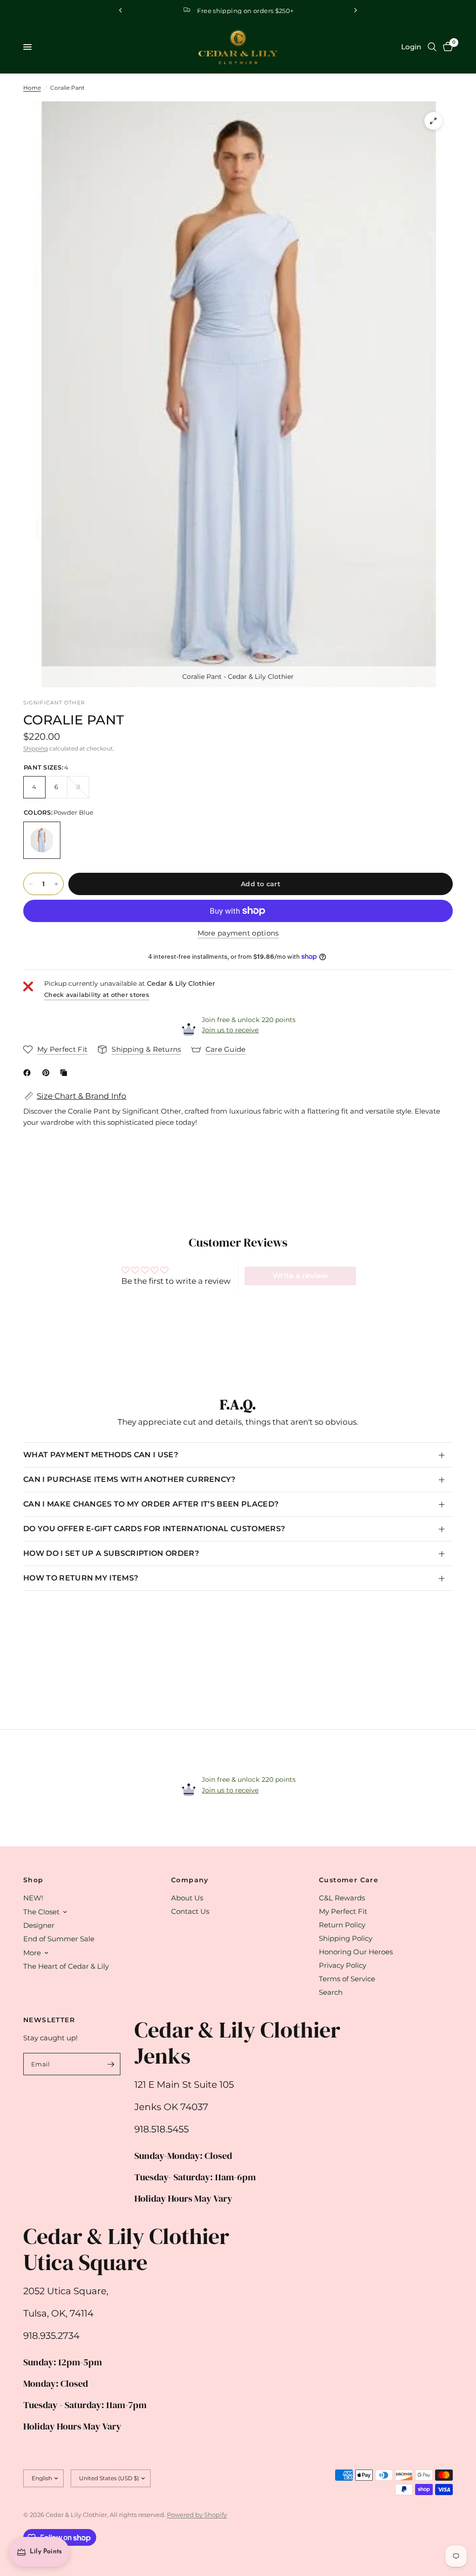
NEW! (33, 1898)
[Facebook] (29, 1073)
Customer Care (349, 1880)
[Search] (432, 47)
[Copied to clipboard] (66, 1073)
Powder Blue (42, 840)
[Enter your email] (111, 2064)
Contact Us (190, 1911)
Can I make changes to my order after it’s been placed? (151, 1504)
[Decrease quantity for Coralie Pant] (31, 884)
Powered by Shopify (197, 2515)
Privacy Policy (343, 1965)
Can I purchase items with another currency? (129, 1479)
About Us (187, 1898)
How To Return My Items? (81, 1578)
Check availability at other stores (97, 995)
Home (32, 88)
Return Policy (342, 1925)
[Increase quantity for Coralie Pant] (56, 884)
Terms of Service (347, 1979)
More (32, 1953)
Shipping (36, 748)
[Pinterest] (48, 1073)
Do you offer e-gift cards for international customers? (154, 1529)
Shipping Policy (346, 1938)
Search (331, 1992)
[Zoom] (433, 121)
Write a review (300, 1276)
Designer (39, 1925)
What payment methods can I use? (101, 1455)
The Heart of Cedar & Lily (66, 1966)
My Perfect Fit (343, 1911)
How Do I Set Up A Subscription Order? (111, 1553)
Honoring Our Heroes (356, 1952)
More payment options (238, 933)
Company (190, 1880)
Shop (33, 1880)
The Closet (41, 1912)
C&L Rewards (342, 1898)
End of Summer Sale (59, 1939)
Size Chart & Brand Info (82, 1096)
